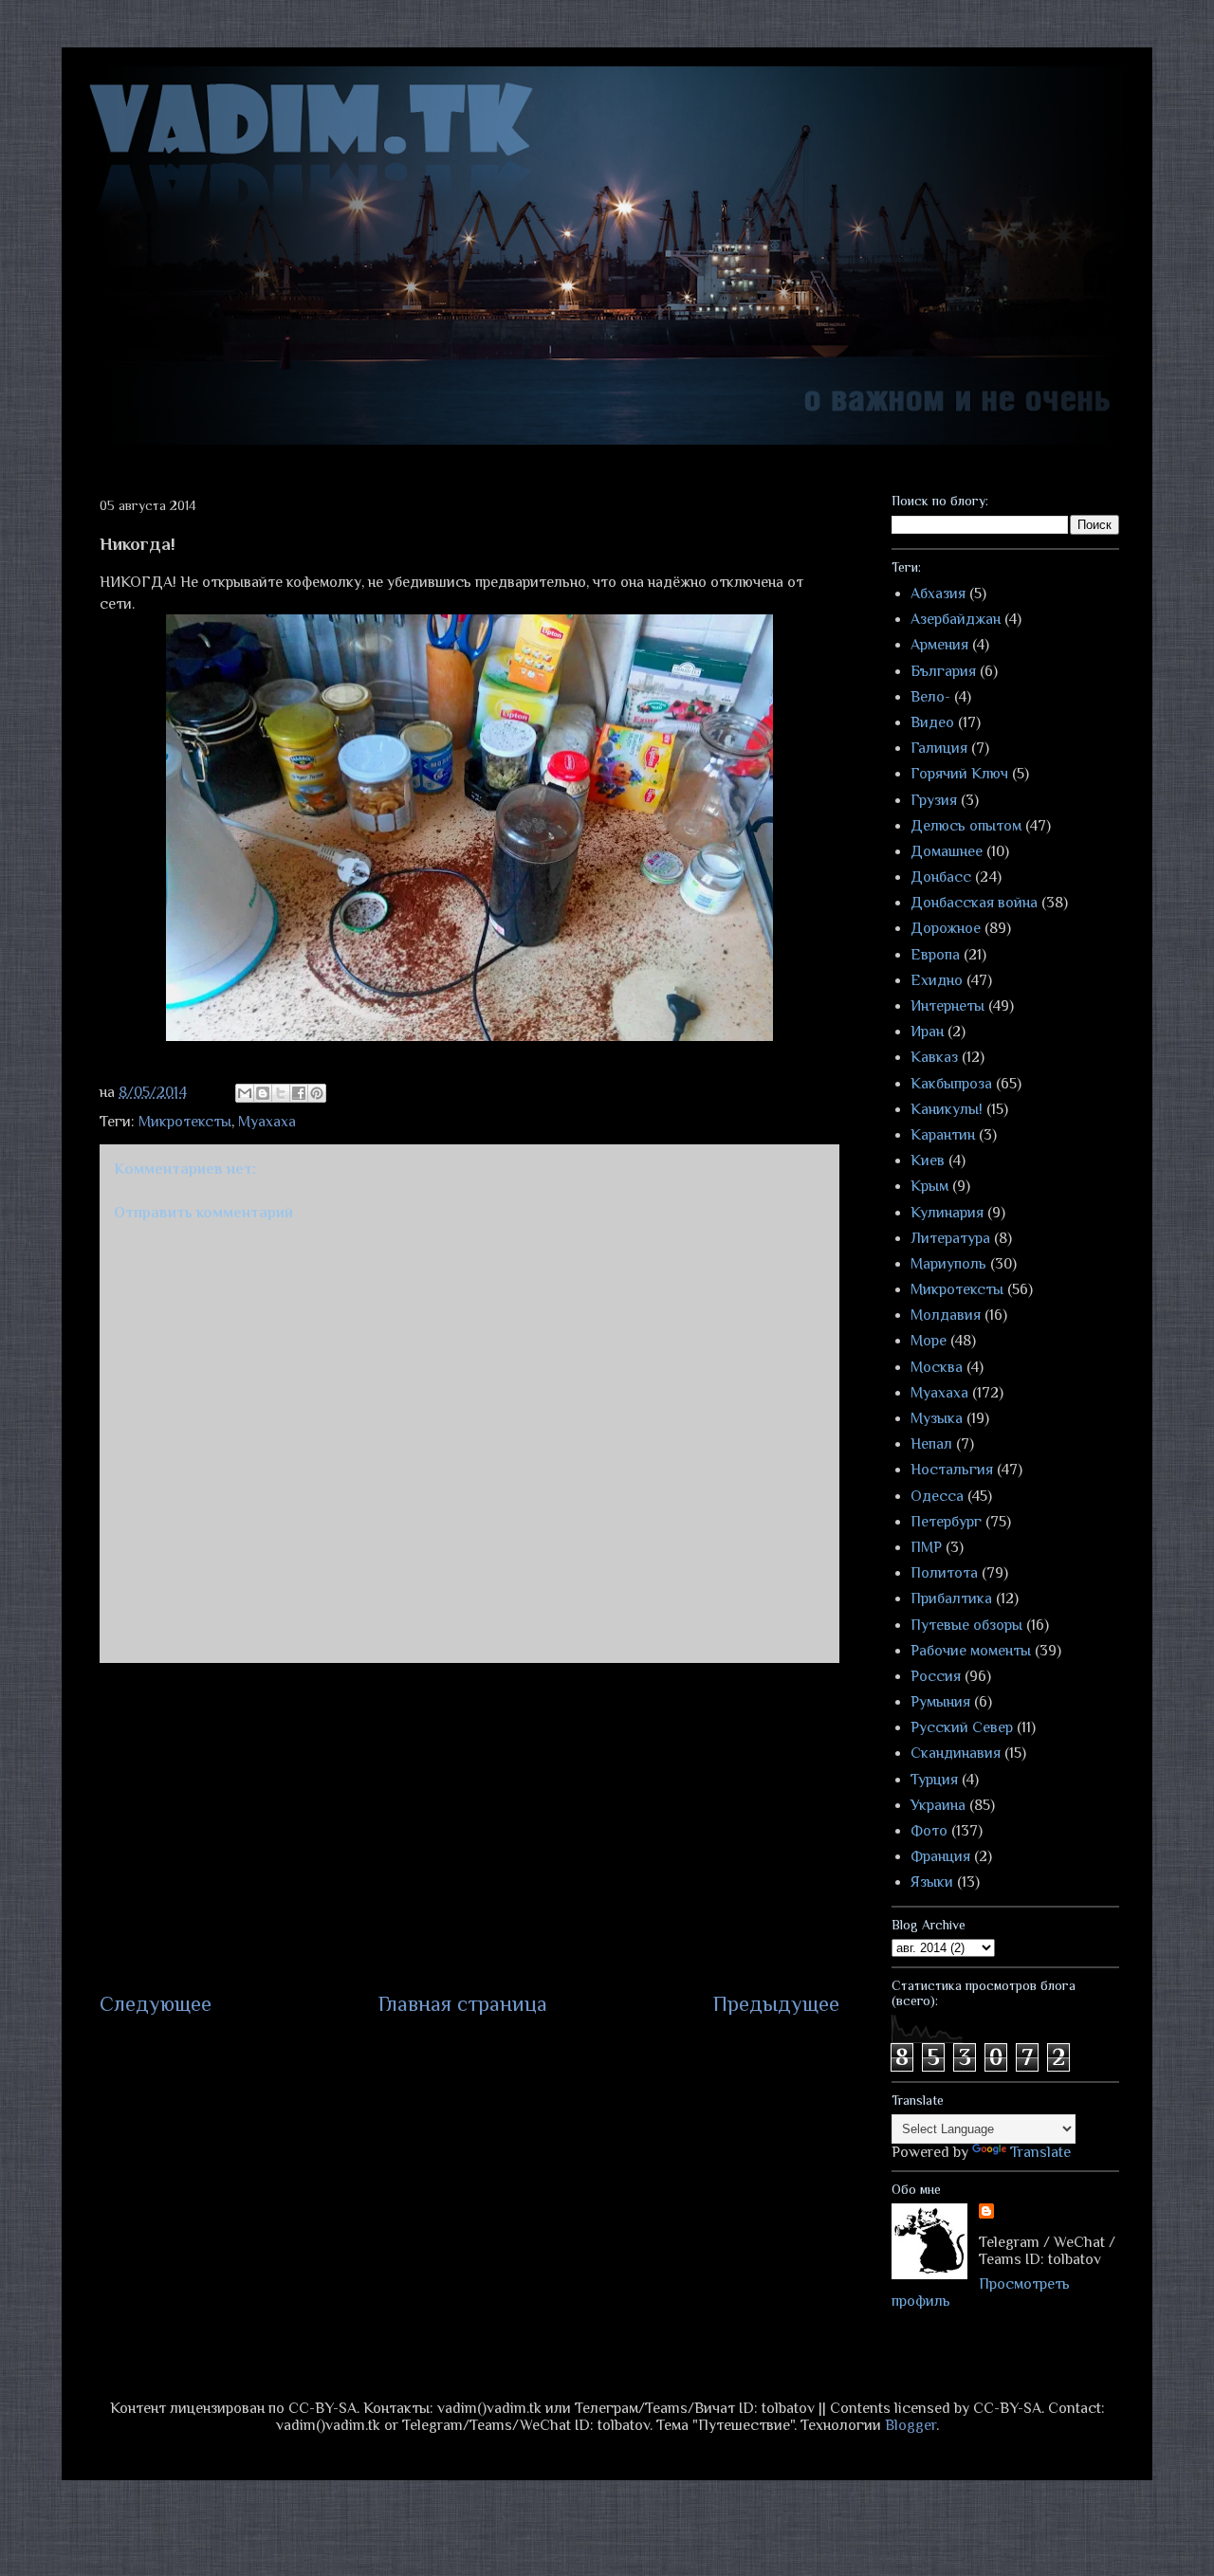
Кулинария (947, 1213)
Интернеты (947, 1006)
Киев (928, 1160)
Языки (932, 1882)
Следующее (156, 2004)
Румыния (940, 1702)
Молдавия (946, 1315)
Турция (934, 1780)
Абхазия (938, 594)
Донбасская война (974, 903)
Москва (937, 1367)
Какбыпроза (951, 1084)
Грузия (934, 800)
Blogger (910, 2425)
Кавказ (934, 1057)
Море (929, 1341)
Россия (936, 1676)
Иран (927, 1032)
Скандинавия (956, 1753)
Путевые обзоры (966, 1625)
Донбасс (941, 877)
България (943, 671)
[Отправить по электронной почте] (245, 1093)
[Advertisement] (469, 1826)
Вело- (930, 697)
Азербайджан (956, 619)
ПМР (926, 1547)
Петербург (946, 1522)
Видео (932, 722)
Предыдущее (776, 2004)
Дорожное (946, 928)
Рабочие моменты (971, 1651)
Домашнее (947, 851)
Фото (929, 1831)
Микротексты (185, 1122)
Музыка (937, 1418)
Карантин (943, 1135)
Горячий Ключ (959, 774)
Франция (940, 1856)
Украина (938, 1805)
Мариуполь (948, 1264)
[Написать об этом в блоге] (263, 1093)
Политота (944, 1573)
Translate (1040, 2152)
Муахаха (267, 1122)
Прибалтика (951, 1599)
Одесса (937, 1496)
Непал (931, 1444)
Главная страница (463, 2004)
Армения (939, 645)
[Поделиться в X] (281, 1093)
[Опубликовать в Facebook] (299, 1093)
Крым (929, 1186)
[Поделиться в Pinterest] (317, 1093)
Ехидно (937, 980)
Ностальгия (952, 1470)
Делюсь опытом (966, 826)
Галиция (939, 748)
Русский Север (962, 1727)
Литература (950, 1238)
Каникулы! (947, 1109)
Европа (935, 955)
